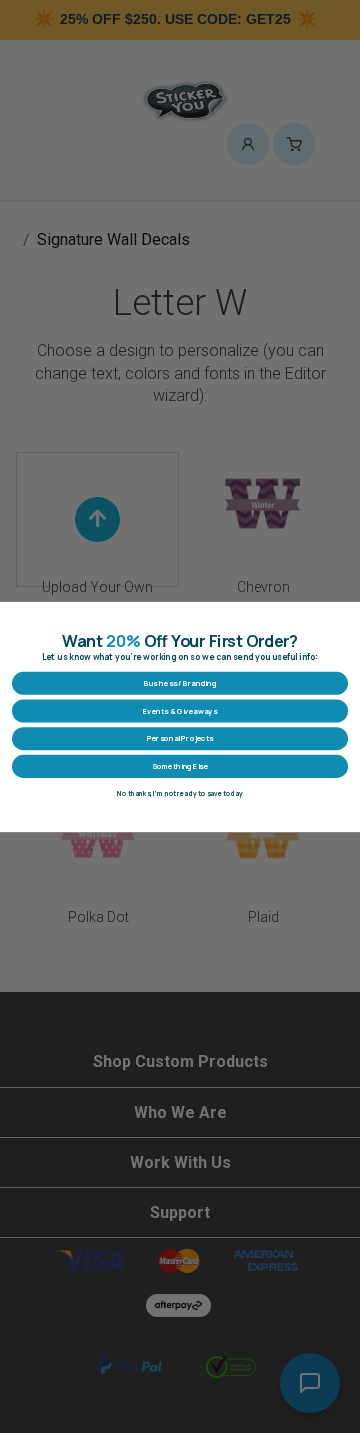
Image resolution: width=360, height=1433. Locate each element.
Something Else (180, 766)
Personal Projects (180, 738)
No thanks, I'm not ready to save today (179, 793)
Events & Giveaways (179, 710)
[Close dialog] (348, 613)
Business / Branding (180, 683)
